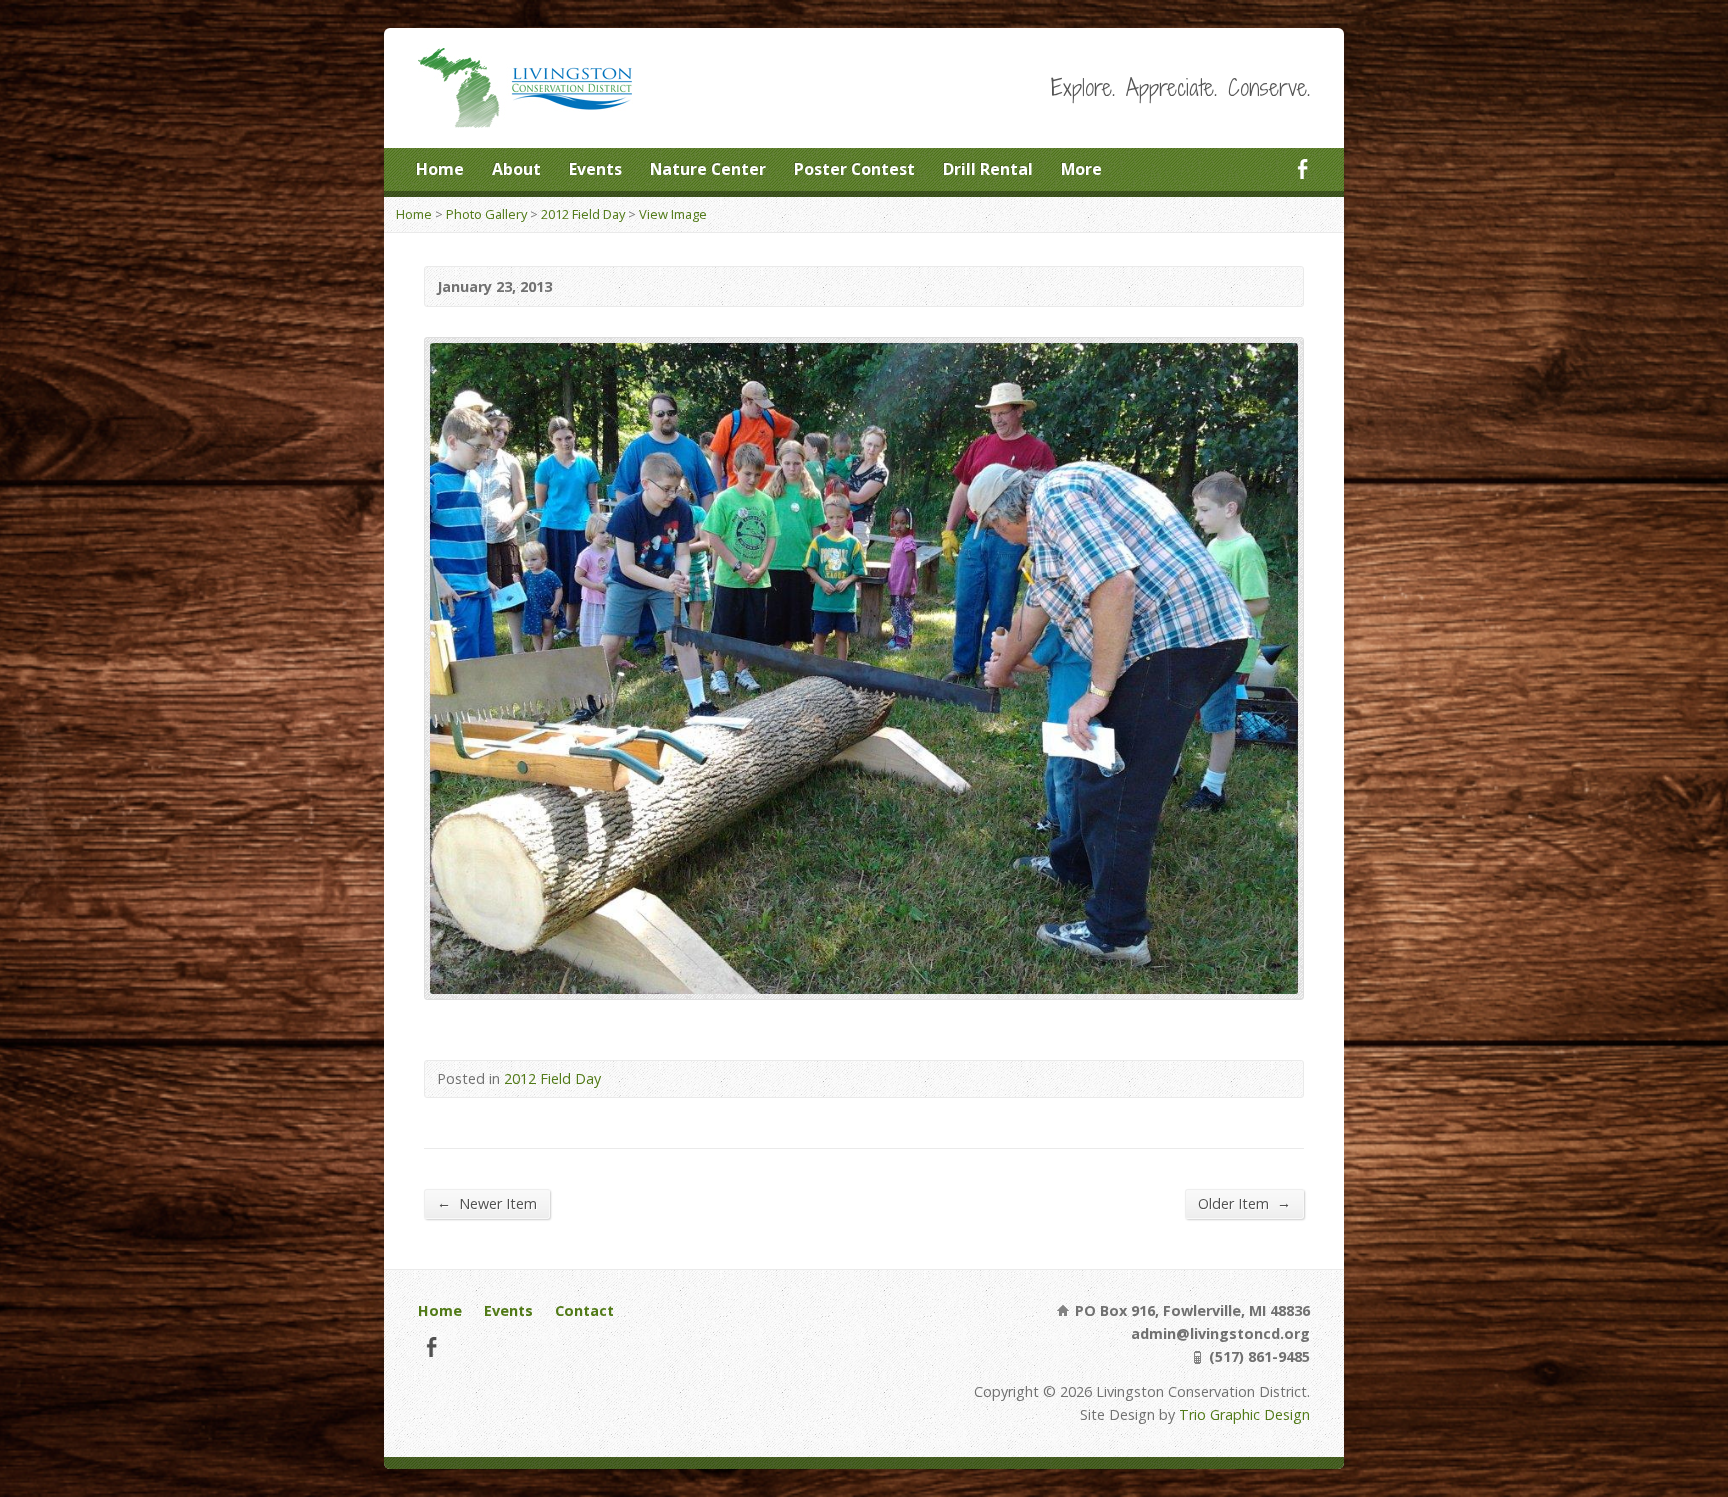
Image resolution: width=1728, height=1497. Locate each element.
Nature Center (708, 169)
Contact (584, 1310)
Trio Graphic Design (1244, 1414)
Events (595, 169)
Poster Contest (854, 169)
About (516, 169)
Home (440, 169)
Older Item (1244, 1203)
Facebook (1302, 168)
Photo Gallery (486, 214)
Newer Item (487, 1203)
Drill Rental (988, 169)
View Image (673, 214)
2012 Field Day (583, 214)
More (1081, 169)
